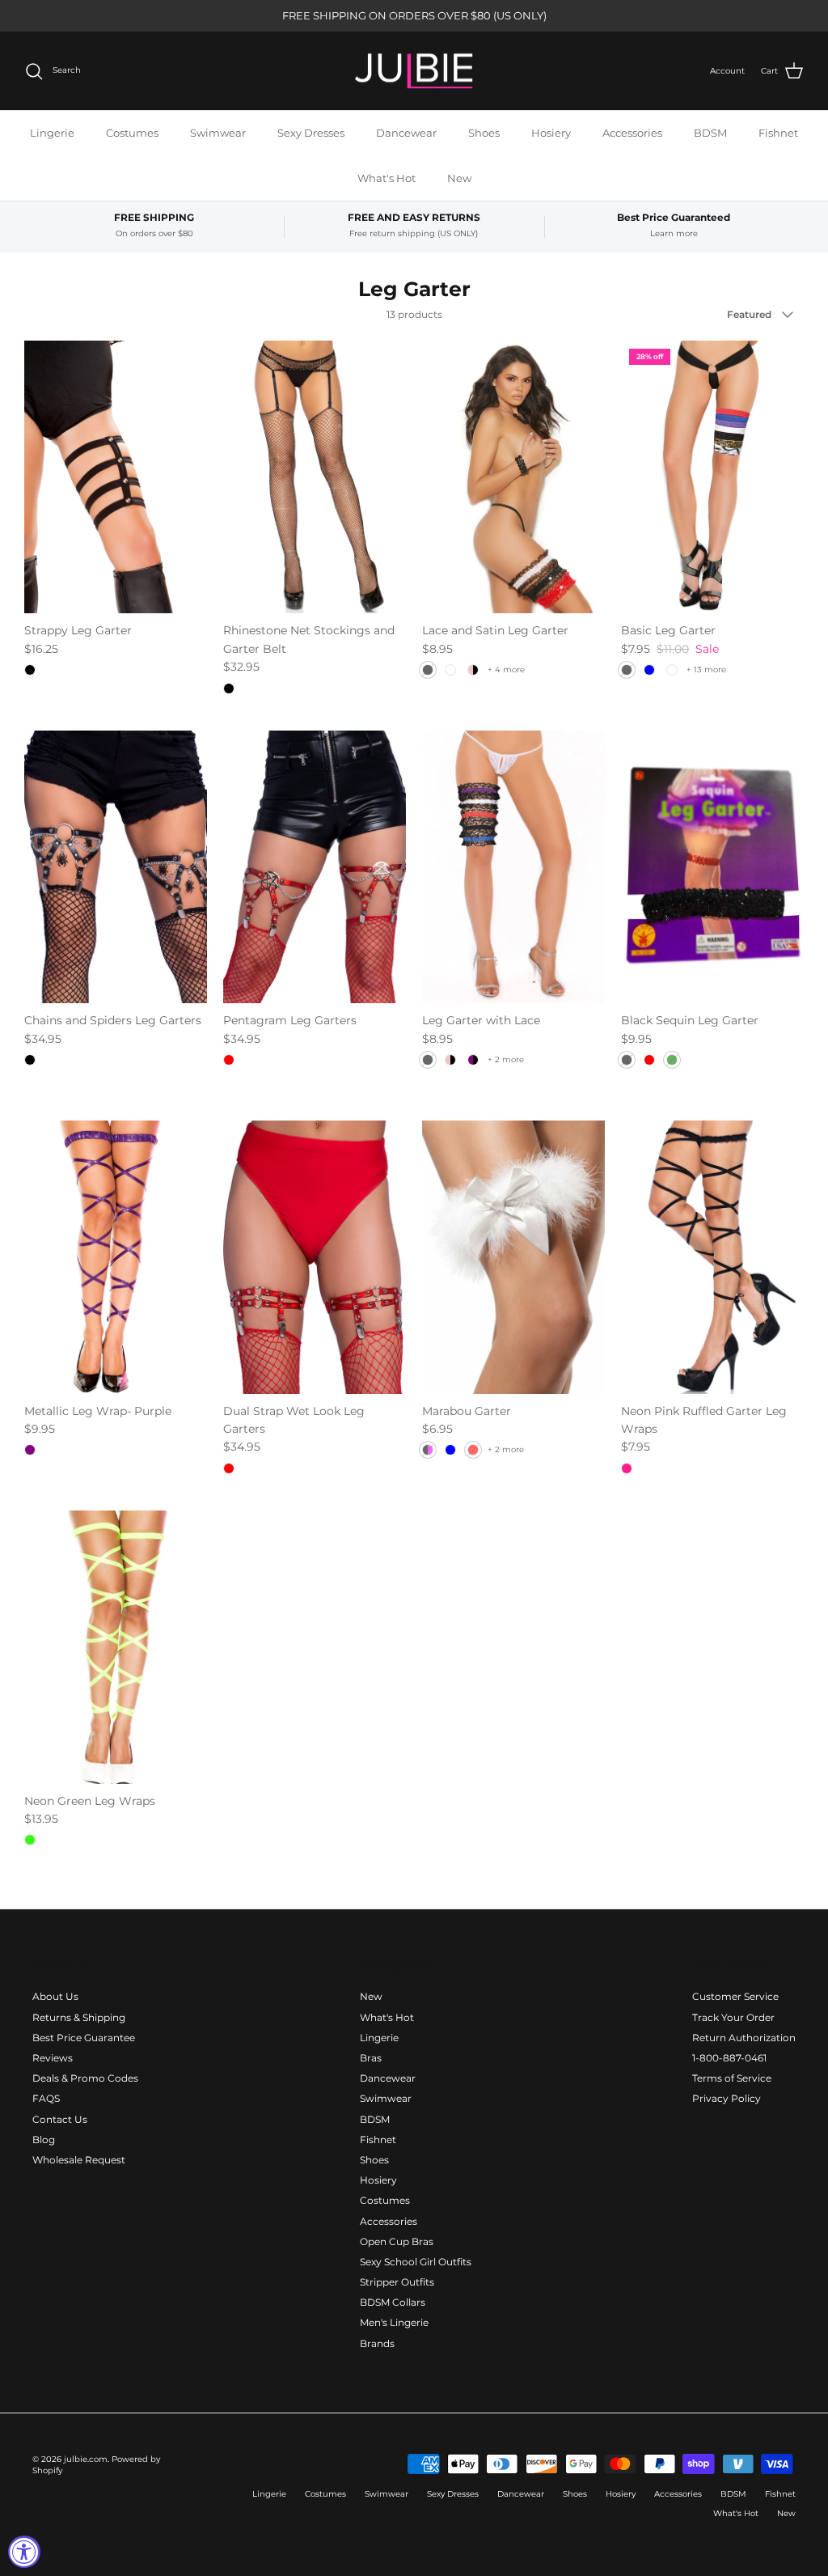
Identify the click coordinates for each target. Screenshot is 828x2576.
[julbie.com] (414, 71)
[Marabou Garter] (513, 1257)
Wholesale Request (79, 2160)
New (459, 178)
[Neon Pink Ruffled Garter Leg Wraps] (712, 1257)
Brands (377, 2343)
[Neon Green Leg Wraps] (116, 1647)
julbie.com (86, 2459)
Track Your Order (733, 2017)
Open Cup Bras (397, 2241)
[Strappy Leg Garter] (116, 477)
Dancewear (406, 133)
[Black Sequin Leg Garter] (712, 867)
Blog (44, 2140)
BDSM (710, 133)
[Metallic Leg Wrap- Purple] (116, 1257)
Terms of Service (732, 2078)
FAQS (46, 2098)
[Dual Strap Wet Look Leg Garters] (315, 1257)
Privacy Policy (727, 2098)
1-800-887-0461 (729, 2058)
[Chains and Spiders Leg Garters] (116, 867)
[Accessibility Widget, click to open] (24, 2552)
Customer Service (735, 1996)
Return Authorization (744, 2038)
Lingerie (52, 133)
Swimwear (218, 133)
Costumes (132, 133)
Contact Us (60, 2119)
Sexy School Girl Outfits (416, 2262)
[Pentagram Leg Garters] (315, 867)
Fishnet (778, 133)
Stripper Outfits (397, 2282)
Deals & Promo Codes (85, 2078)
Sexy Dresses (311, 133)
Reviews (53, 2058)
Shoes (484, 133)
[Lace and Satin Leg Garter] (513, 477)
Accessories (632, 133)
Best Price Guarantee (84, 2038)
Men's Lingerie (394, 2322)
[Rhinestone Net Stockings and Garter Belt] (315, 477)
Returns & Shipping (79, 2017)
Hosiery (551, 133)
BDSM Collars (393, 2302)
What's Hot (387, 178)
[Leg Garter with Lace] (513, 867)
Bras (371, 2058)
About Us (55, 1996)
